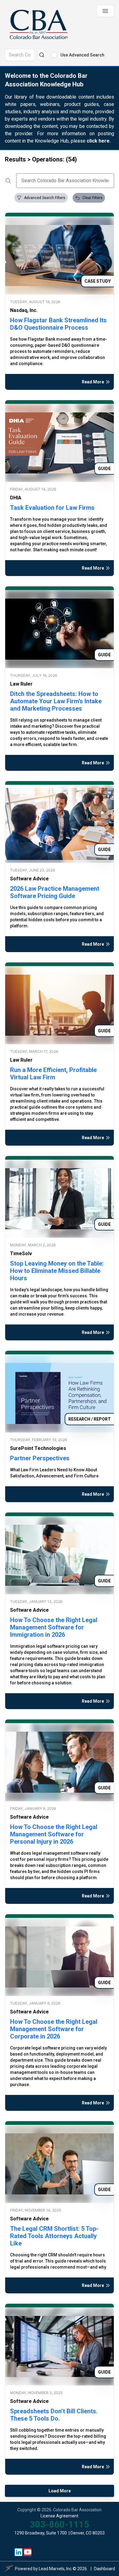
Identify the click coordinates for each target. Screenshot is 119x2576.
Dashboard (105, 2569)
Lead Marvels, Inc (55, 2569)
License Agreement (60, 2516)
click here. (99, 141)
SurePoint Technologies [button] (38, 1448)
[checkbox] (54, 55)
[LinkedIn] (19, 2552)
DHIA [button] (16, 498)
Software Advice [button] (29, 879)
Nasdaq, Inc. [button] (24, 310)
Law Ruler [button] (21, 684)
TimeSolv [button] (21, 1254)
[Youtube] (28, 2552)
